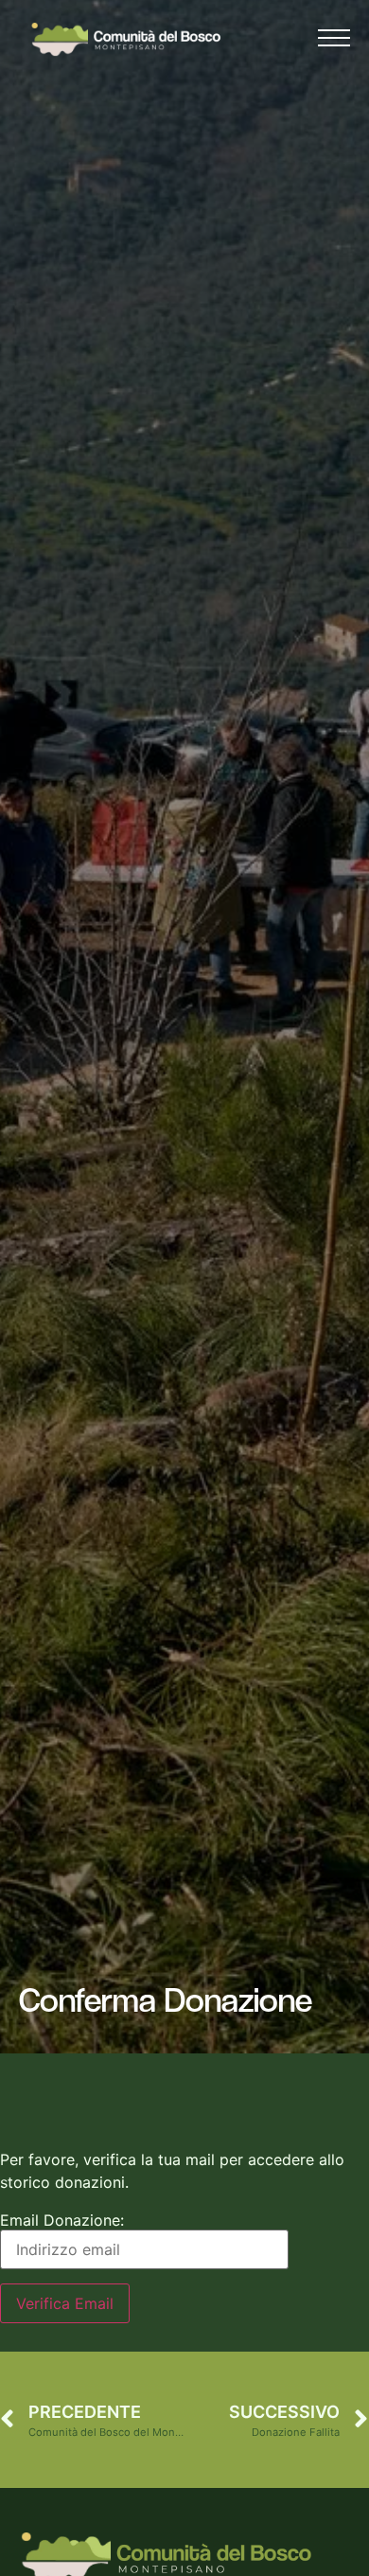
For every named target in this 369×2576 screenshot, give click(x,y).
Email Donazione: (62, 2220)
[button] (334, 43)
